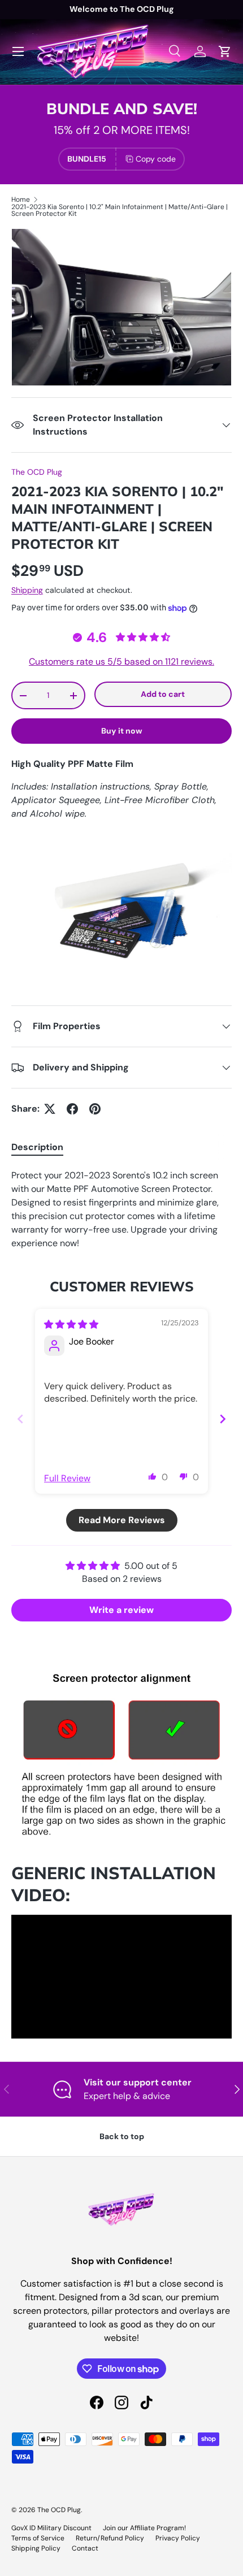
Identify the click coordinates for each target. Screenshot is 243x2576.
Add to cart (163, 694)
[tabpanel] (121, 1209)
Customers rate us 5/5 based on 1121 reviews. (121, 662)
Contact (85, 2548)
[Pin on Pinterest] (95, 1109)
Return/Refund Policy (110, 2538)
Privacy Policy (178, 2538)
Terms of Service (38, 2538)
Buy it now (122, 731)
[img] (71, 1324)
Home (21, 200)
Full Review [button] (67, 1478)
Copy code (156, 159)
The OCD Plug (37, 472)
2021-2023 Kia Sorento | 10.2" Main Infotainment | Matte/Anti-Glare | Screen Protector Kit (120, 210)
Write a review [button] (121, 1610)
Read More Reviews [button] (122, 1520)
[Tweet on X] (50, 1109)
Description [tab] (37, 1147)
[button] (153, 1476)
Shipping (27, 590)
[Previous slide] (20, 1419)
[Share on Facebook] (72, 1109)
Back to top (122, 2136)
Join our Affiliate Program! (144, 2528)
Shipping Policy (36, 2548)
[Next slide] (223, 1419)
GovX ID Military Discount (51, 2528)
